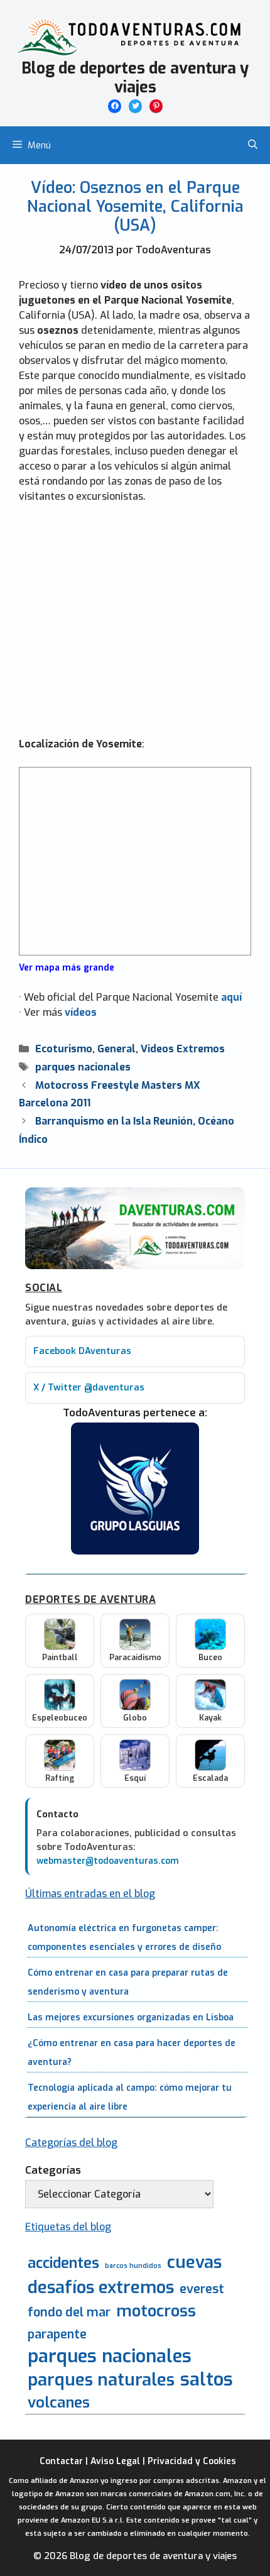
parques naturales (101, 2380)
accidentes (63, 2263)
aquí (231, 997)
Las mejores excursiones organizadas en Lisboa (131, 2017)
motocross (156, 2311)
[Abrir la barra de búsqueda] (253, 145)
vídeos (81, 1012)
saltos (207, 2380)
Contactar (61, 2461)
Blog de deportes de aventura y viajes (135, 78)
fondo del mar (69, 2312)
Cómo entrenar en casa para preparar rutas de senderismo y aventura (128, 1982)
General (116, 1049)
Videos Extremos (183, 1049)
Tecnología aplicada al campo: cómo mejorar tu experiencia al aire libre (130, 2097)
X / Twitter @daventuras (89, 1388)
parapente (57, 2334)
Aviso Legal (115, 2461)
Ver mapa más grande (67, 967)
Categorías (53, 2170)
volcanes (59, 2403)
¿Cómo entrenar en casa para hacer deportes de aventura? (132, 2053)
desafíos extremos (101, 2288)
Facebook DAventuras (82, 1351)
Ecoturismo (64, 1049)
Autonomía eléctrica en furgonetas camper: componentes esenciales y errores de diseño (124, 1938)
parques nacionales (83, 1067)
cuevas (194, 2263)
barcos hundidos (133, 2265)
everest (202, 2289)
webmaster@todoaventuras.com (108, 1861)
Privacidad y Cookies (192, 2461)
